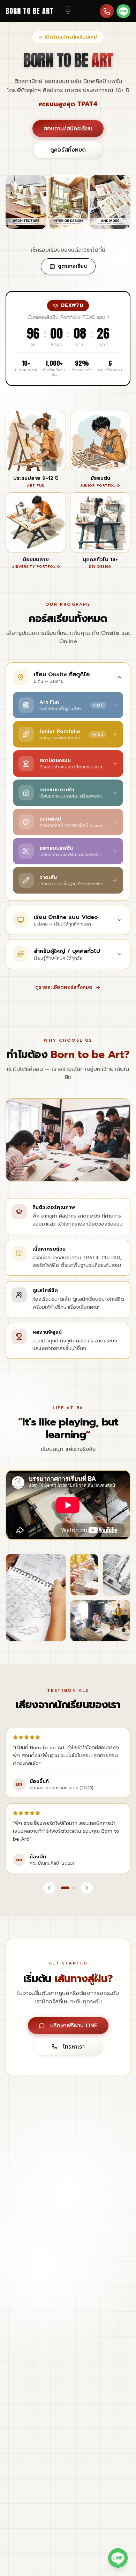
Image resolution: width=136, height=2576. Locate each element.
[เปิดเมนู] (68, 11)
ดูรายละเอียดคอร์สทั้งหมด (64, 987)
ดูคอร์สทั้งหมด (68, 150)
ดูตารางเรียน (72, 266)
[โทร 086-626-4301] (107, 11)
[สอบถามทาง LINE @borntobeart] (118, 2558)
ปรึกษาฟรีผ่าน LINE (74, 2026)
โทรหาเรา (74, 2047)
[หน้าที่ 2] (74, 1888)
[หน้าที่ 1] (65, 1888)
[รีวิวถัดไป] (87, 1888)
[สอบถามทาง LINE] (123, 11)
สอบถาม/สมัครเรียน (68, 129)
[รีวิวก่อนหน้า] (49, 1888)
